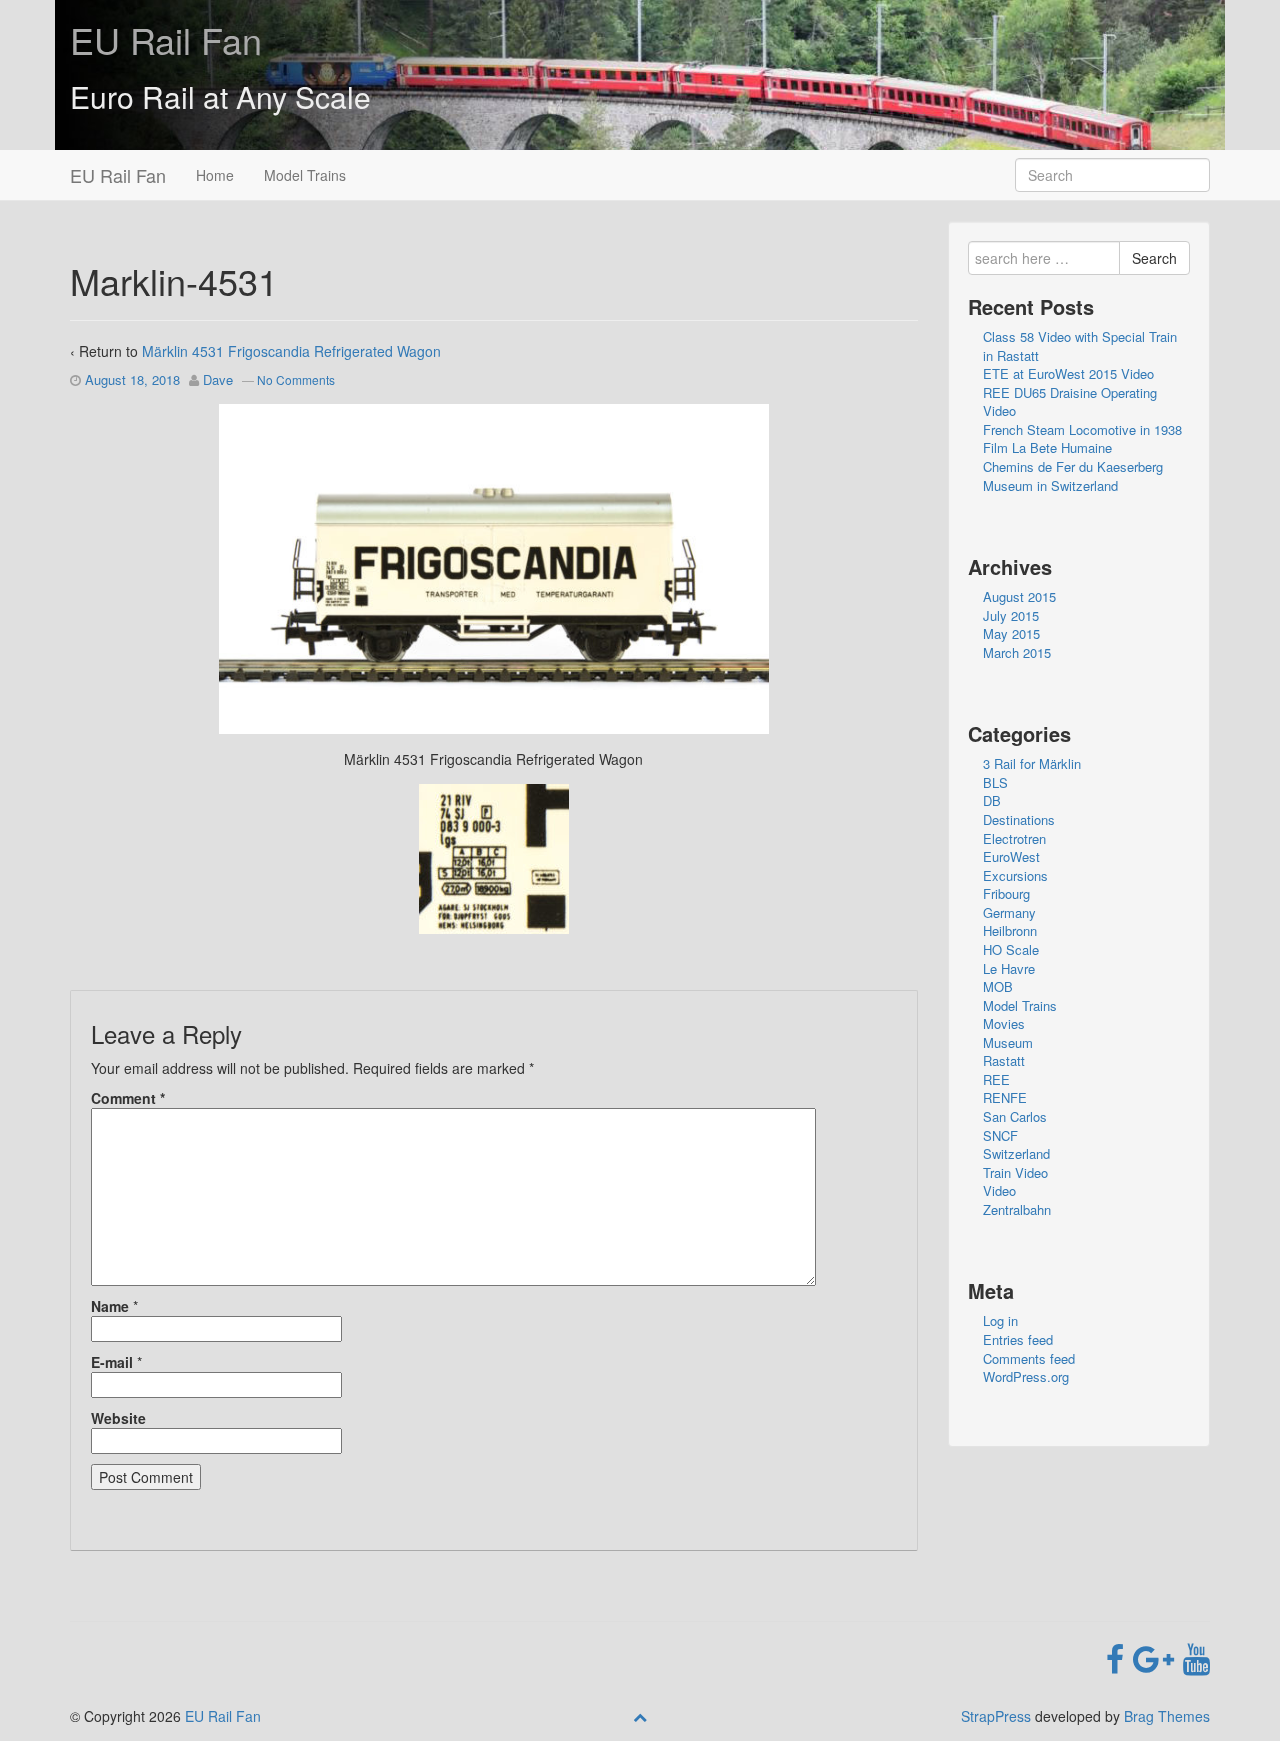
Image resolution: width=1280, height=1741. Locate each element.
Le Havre (1009, 968)
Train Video (1015, 1172)
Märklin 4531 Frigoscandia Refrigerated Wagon (291, 351)
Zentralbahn (1017, 1209)
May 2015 (1011, 633)
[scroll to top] (640, 1716)
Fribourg (1006, 893)
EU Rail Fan (166, 39)
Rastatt (1004, 1060)
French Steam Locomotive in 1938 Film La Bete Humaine (1082, 439)
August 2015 (1019, 596)
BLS (995, 782)
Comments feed (1029, 1358)
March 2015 (1017, 652)
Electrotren (1014, 838)
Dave (218, 379)
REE (996, 1079)
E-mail (112, 1362)
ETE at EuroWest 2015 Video (1068, 373)
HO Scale (1011, 949)
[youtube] (1196, 1657)
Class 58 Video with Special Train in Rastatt (1080, 346)
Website (118, 1418)
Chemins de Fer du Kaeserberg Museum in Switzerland (1073, 476)
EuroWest (1011, 856)
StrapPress (996, 1716)
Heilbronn (1010, 930)
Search (1154, 258)
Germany (1009, 912)
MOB (998, 986)
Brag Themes (1167, 1716)
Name (110, 1306)
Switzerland (1016, 1153)
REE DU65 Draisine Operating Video (1070, 402)
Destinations (1019, 819)
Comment (128, 1098)
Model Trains (305, 175)
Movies (1004, 1023)
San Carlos (1015, 1116)
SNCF (1000, 1135)
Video (999, 1190)
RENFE (1005, 1097)
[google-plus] (1158, 1657)
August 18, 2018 (132, 379)
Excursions (1015, 875)
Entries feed (1018, 1339)
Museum (1008, 1042)
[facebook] (1119, 1657)
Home (215, 175)
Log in (1000, 1320)
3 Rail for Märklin (1032, 763)
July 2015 (1011, 615)
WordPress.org (1026, 1376)
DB (992, 800)
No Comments (296, 379)
